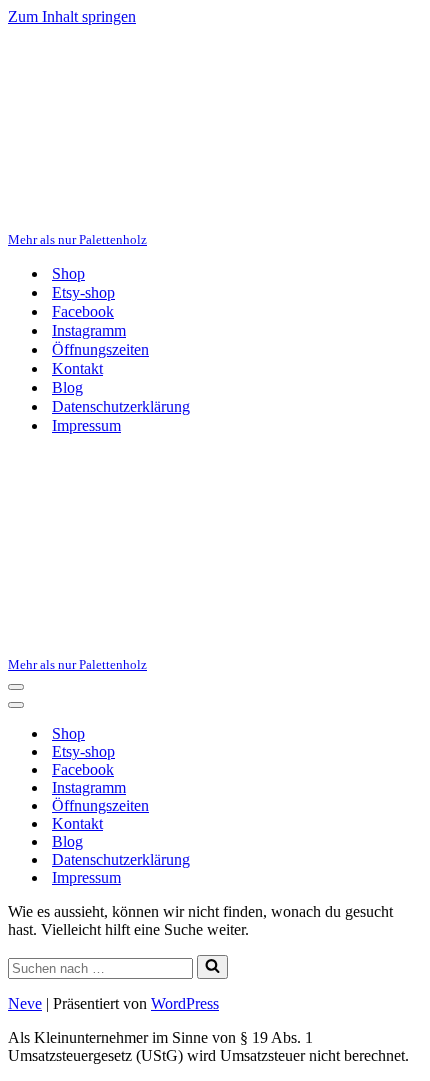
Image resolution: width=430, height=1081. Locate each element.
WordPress (185, 1003)
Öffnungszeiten (100, 349)
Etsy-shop (83, 292)
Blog (67, 387)
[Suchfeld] (212, 967)
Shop (68, 273)
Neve (25, 1003)
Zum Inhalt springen (72, 16)
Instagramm (89, 330)
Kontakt (77, 368)
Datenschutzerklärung (121, 406)
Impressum (86, 425)
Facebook (83, 311)
